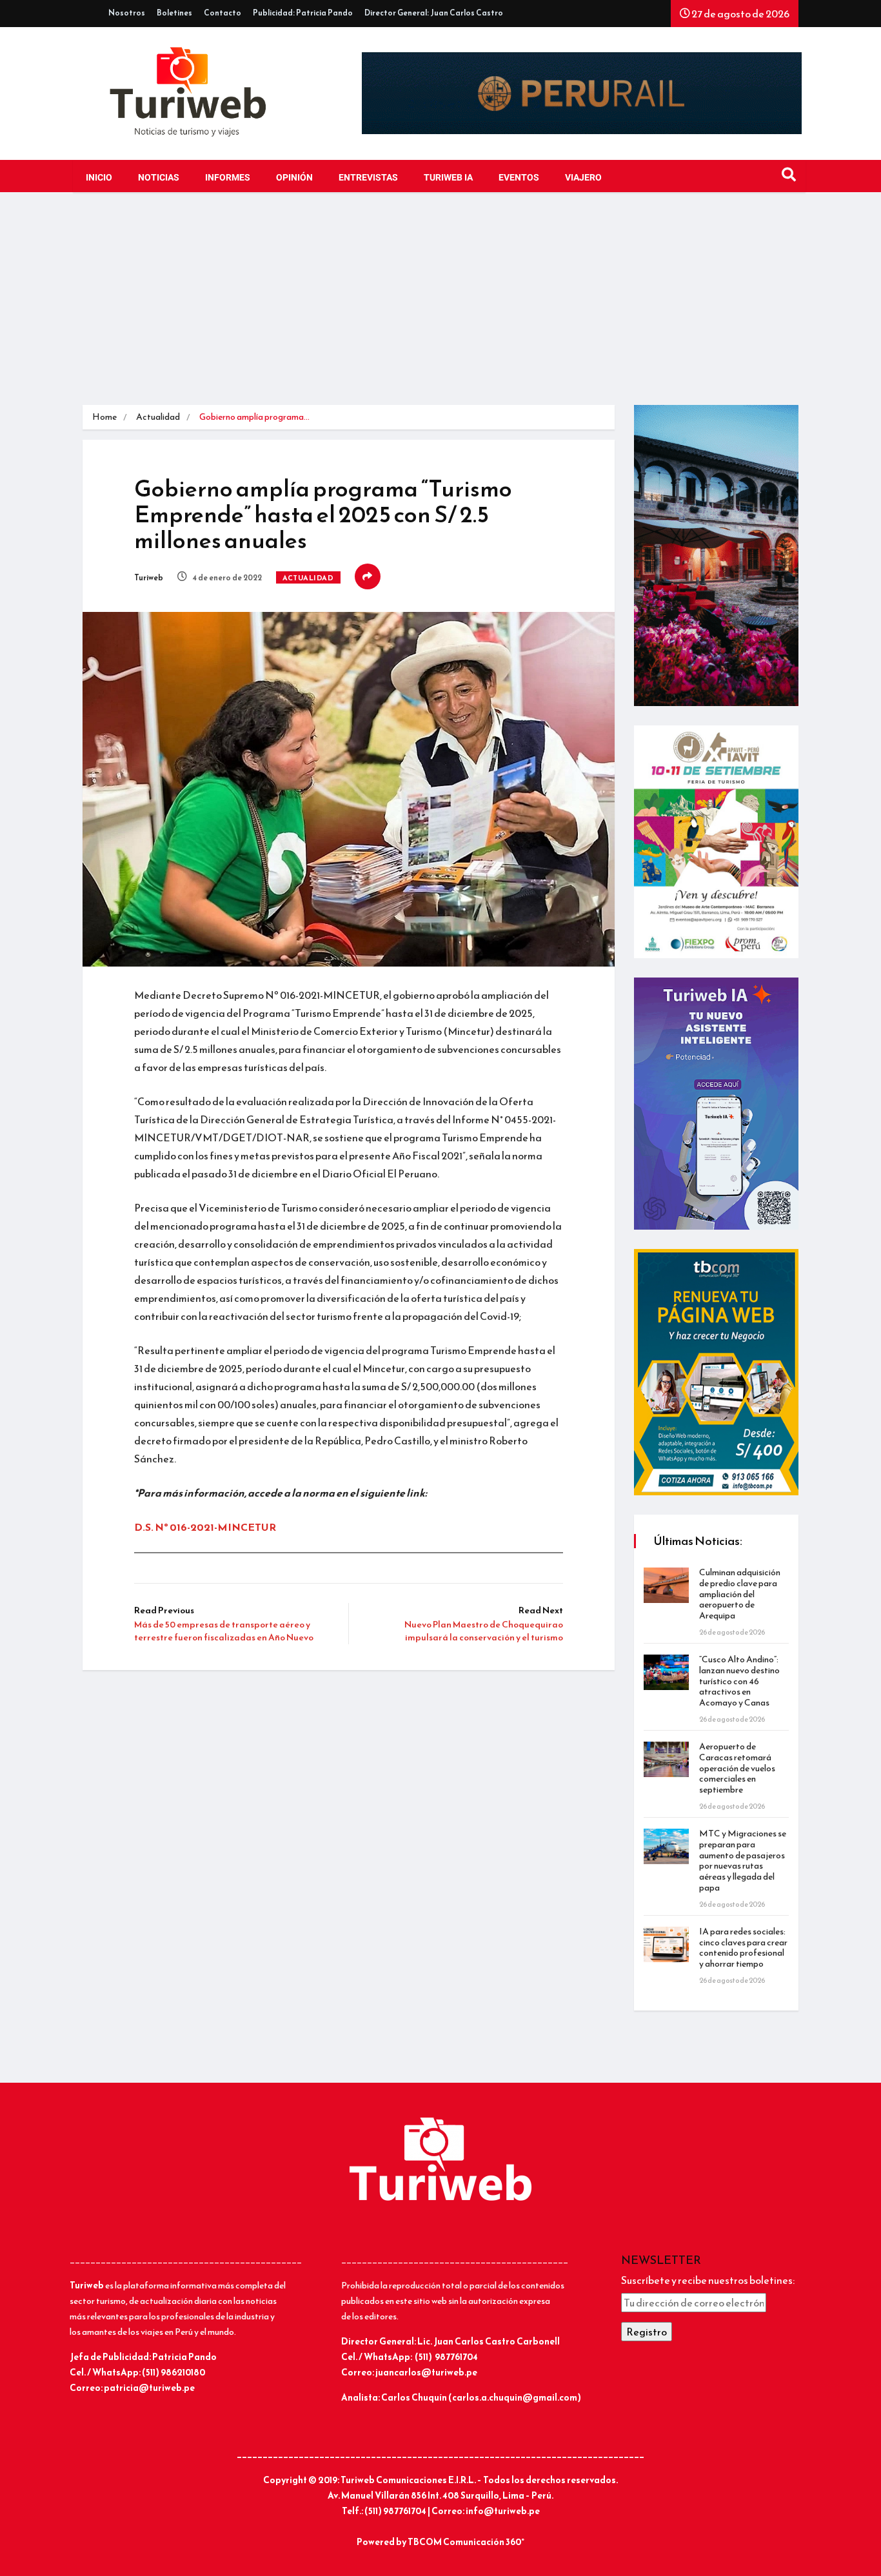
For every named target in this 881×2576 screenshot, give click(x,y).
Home (104, 417)
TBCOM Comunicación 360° (466, 2542)
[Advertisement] (440, 308)
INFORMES (228, 178)
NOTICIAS (159, 178)
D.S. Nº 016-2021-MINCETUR (205, 1527)
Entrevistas (368, 178)
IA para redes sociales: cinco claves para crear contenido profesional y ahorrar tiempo (743, 1948)
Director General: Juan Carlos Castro (434, 13)
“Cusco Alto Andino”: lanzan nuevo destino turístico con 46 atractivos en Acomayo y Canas (739, 1681)
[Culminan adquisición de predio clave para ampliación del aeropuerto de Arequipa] (666, 1585)
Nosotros (127, 13)
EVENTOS (519, 178)
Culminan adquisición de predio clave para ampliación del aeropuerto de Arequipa (740, 1594)
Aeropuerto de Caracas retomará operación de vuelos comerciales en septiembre (737, 1768)
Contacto (223, 13)
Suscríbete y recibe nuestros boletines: (708, 2280)
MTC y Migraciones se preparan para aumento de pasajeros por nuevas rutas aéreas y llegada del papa (743, 1861)
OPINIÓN (294, 178)
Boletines (174, 13)
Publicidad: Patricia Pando (303, 13)
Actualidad (158, 417)
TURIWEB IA (448, 178)
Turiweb (149, 578)
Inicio (99, 178)
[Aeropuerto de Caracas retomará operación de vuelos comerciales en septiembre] (666, 1759)
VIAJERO (583, 178)
